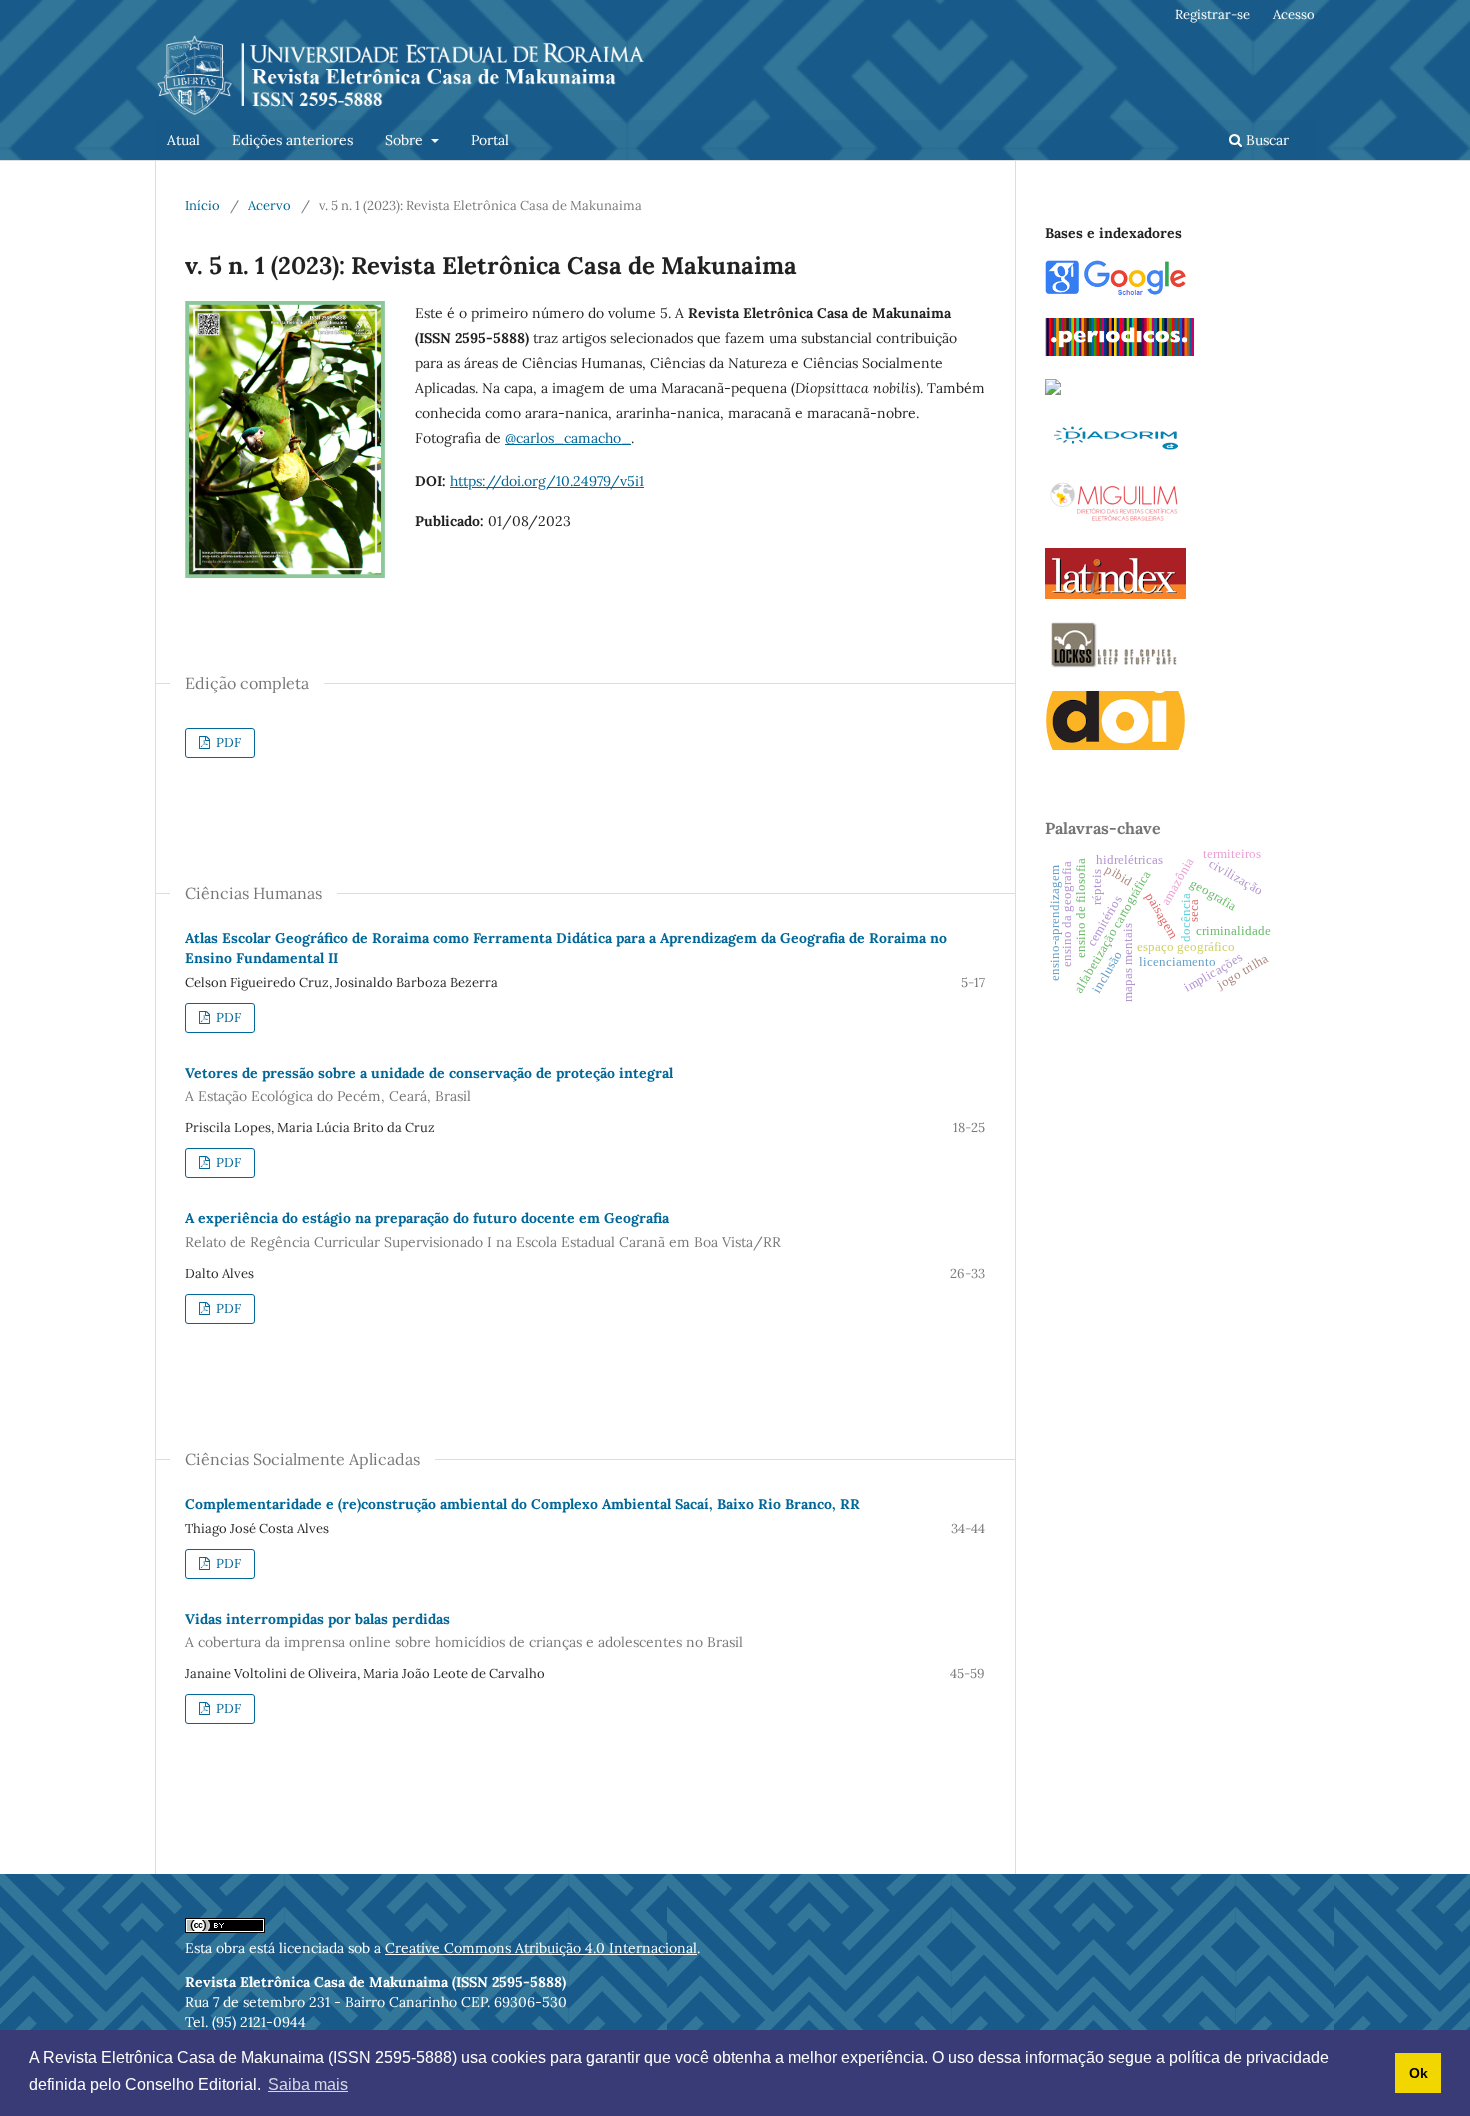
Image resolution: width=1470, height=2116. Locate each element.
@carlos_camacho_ (568, 438)
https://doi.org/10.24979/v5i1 (547, 481)
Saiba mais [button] (308, 2084)
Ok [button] (1418, 2073)
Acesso (1294, 14)
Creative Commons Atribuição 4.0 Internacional (541, 1948)
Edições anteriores (292, 140)
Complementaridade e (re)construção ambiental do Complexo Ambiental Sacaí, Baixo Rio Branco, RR (522, 1504)
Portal (490, 140)
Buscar (1265, 140)
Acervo (269, 205)
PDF (227, 742)
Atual (183, 140)
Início (202, 205)
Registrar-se (1212, 14)
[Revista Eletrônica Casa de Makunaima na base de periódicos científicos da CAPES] (1119, 351)
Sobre (406, 140)
